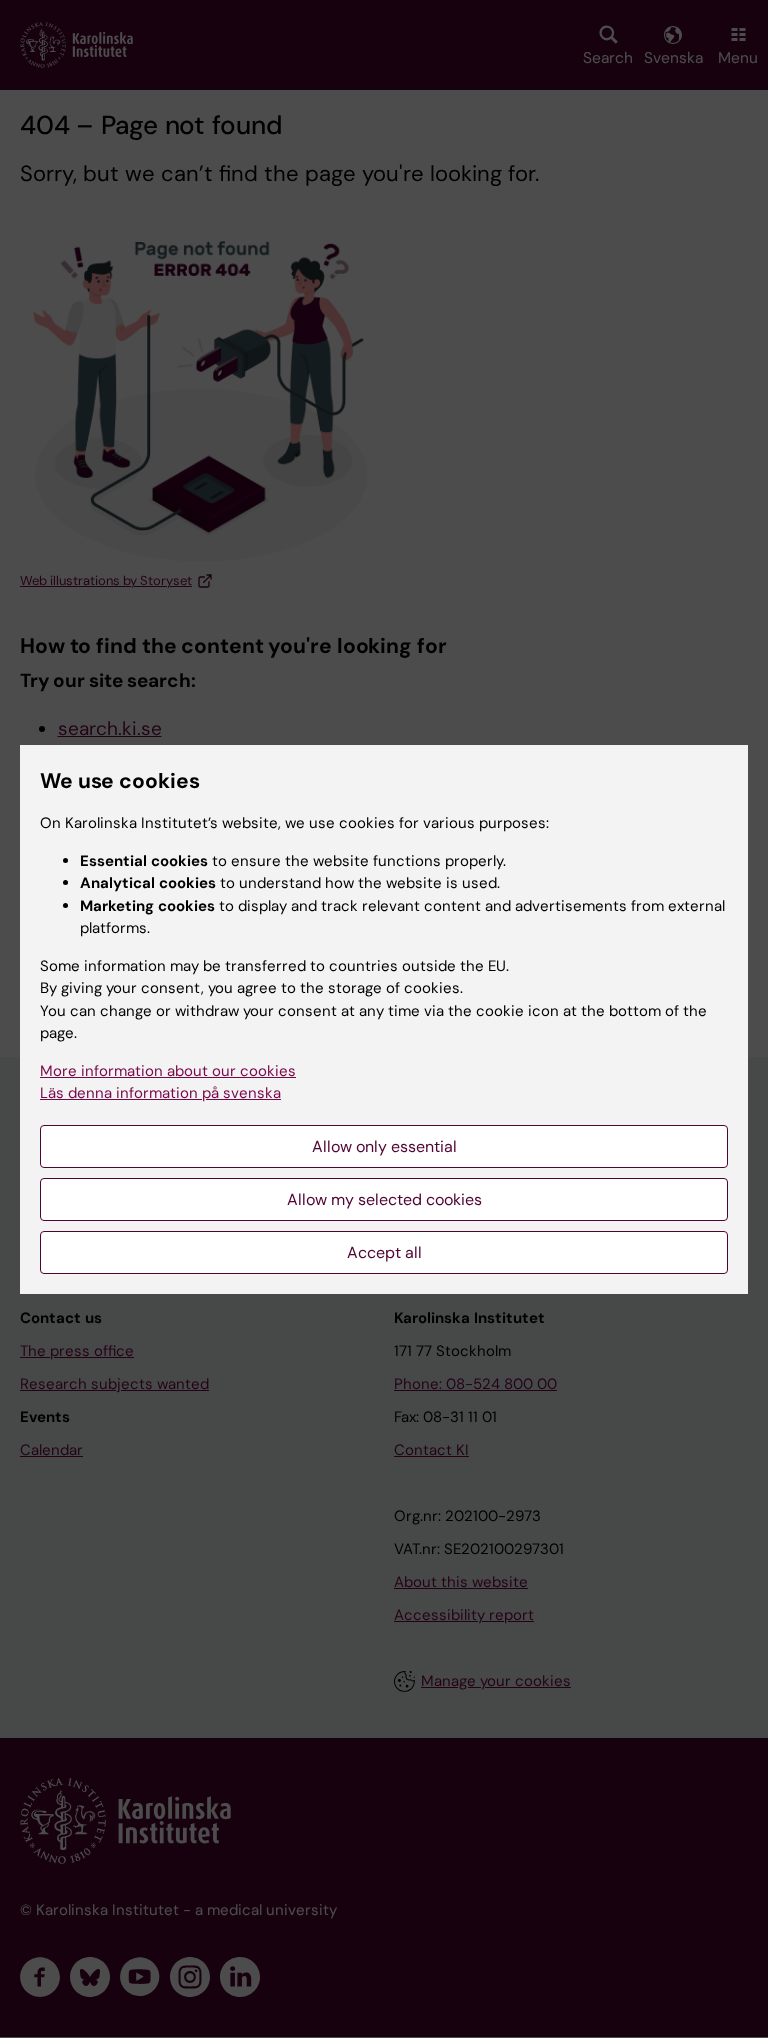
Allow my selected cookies (384, 1199)
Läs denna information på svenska (160, 1093)
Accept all (384, 1252)
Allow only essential (384, 1146)
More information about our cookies (168, 1071)
